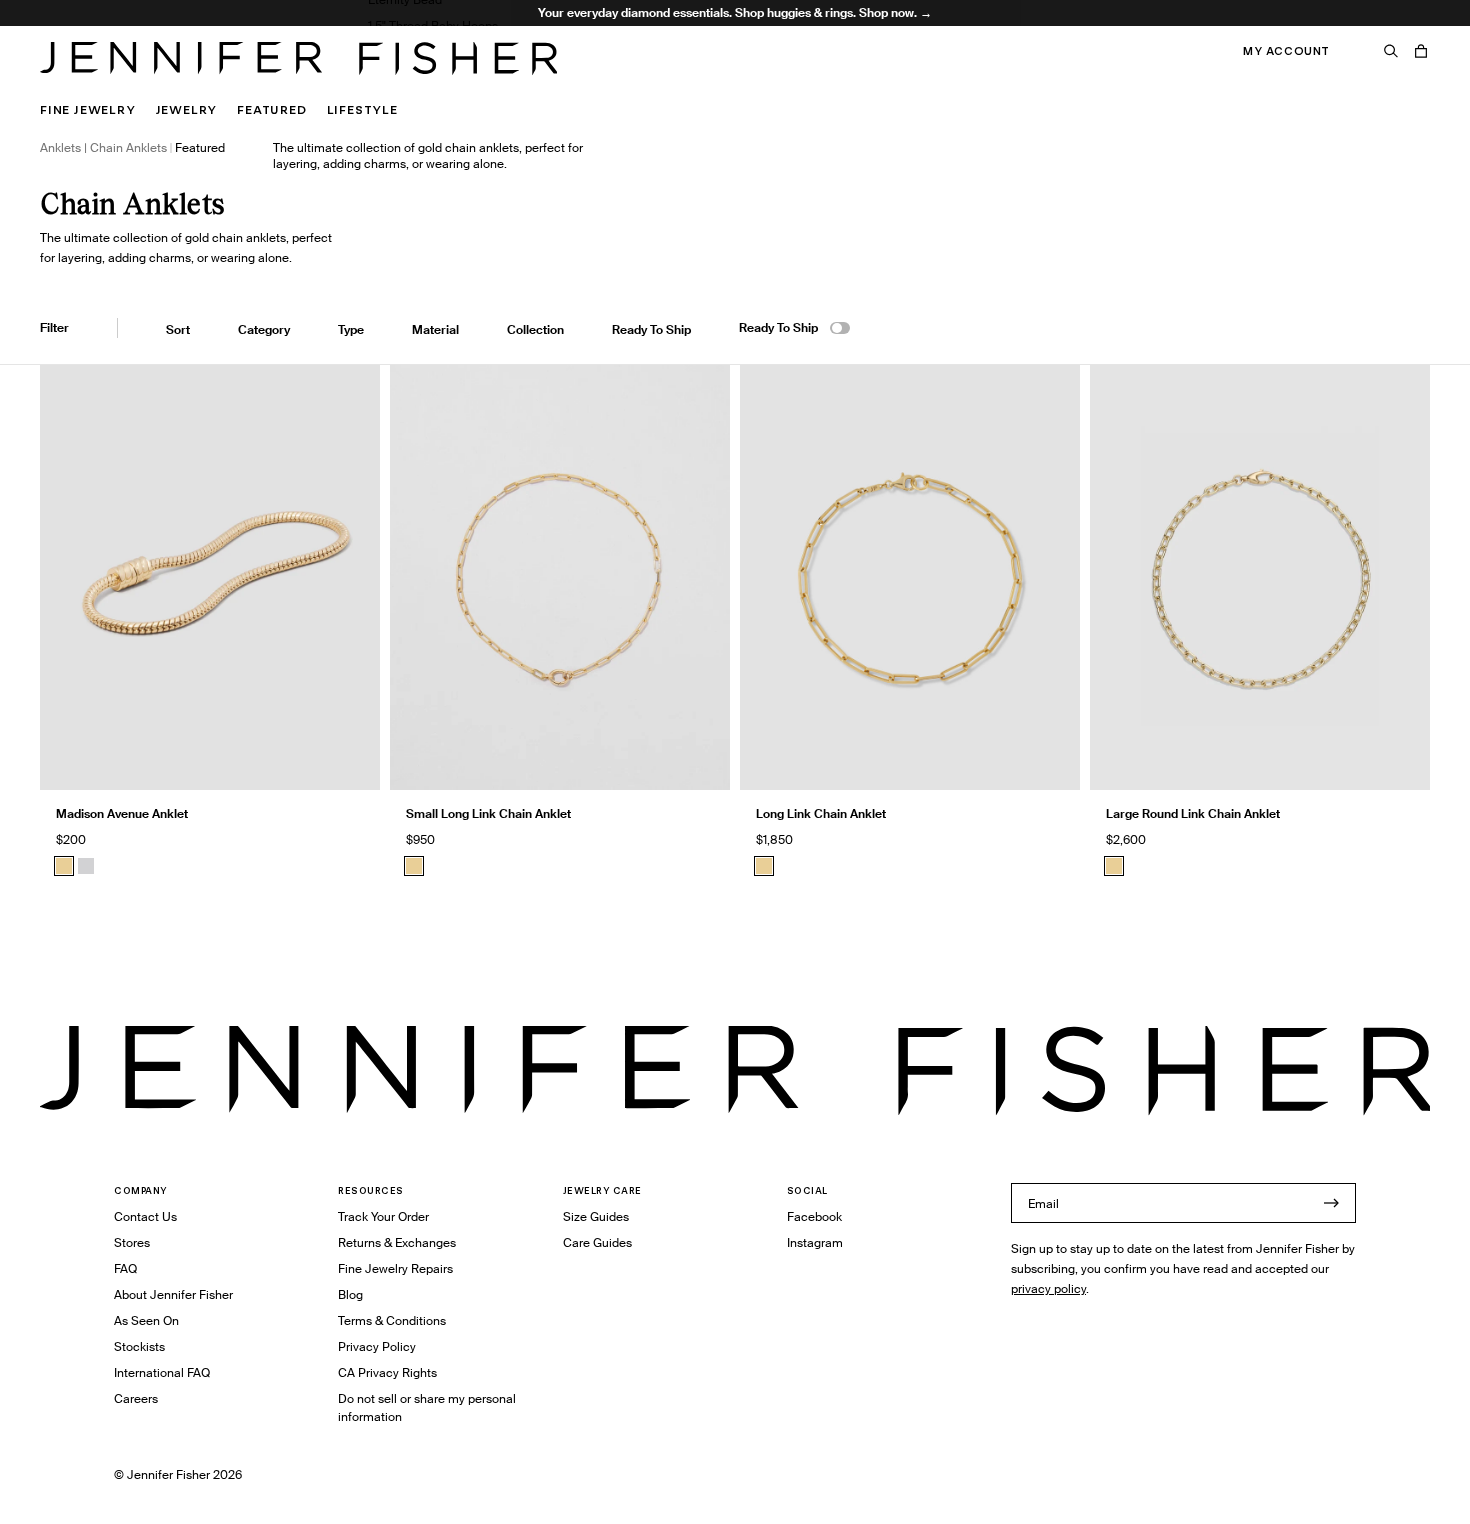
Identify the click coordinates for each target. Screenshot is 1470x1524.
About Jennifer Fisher (173, 1294)
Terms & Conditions (392, 1320)
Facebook (814, 1216)
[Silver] (86, 866)
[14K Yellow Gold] (414, 866)
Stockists (139, 1346)
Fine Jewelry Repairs (395, 1268)
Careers (136, 1398)
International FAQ (162, 1372)
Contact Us (145, 1216)
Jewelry (187, 109)
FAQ (125, 1268)
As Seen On (146, 1320)
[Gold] (64, 866)
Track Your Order (383, 1216)
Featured (271, 109)
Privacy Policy (377, 1346)
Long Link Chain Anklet (821, 813)
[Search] (1391, 51)
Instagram (815, 1242)
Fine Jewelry (88, 109)
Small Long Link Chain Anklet (488, 813)
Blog (350, 1294)
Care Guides (597, 1242)
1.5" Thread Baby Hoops (433, 25)
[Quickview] (350, 760)
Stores (132, 1242)
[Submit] (1331, 1203)
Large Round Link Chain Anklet (1193, 813)
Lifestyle (362, 109)
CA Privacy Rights (387, 1372)
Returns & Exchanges (397, 1242)
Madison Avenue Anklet (122, 813)
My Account (1286, 51)
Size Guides (596, 1216)
